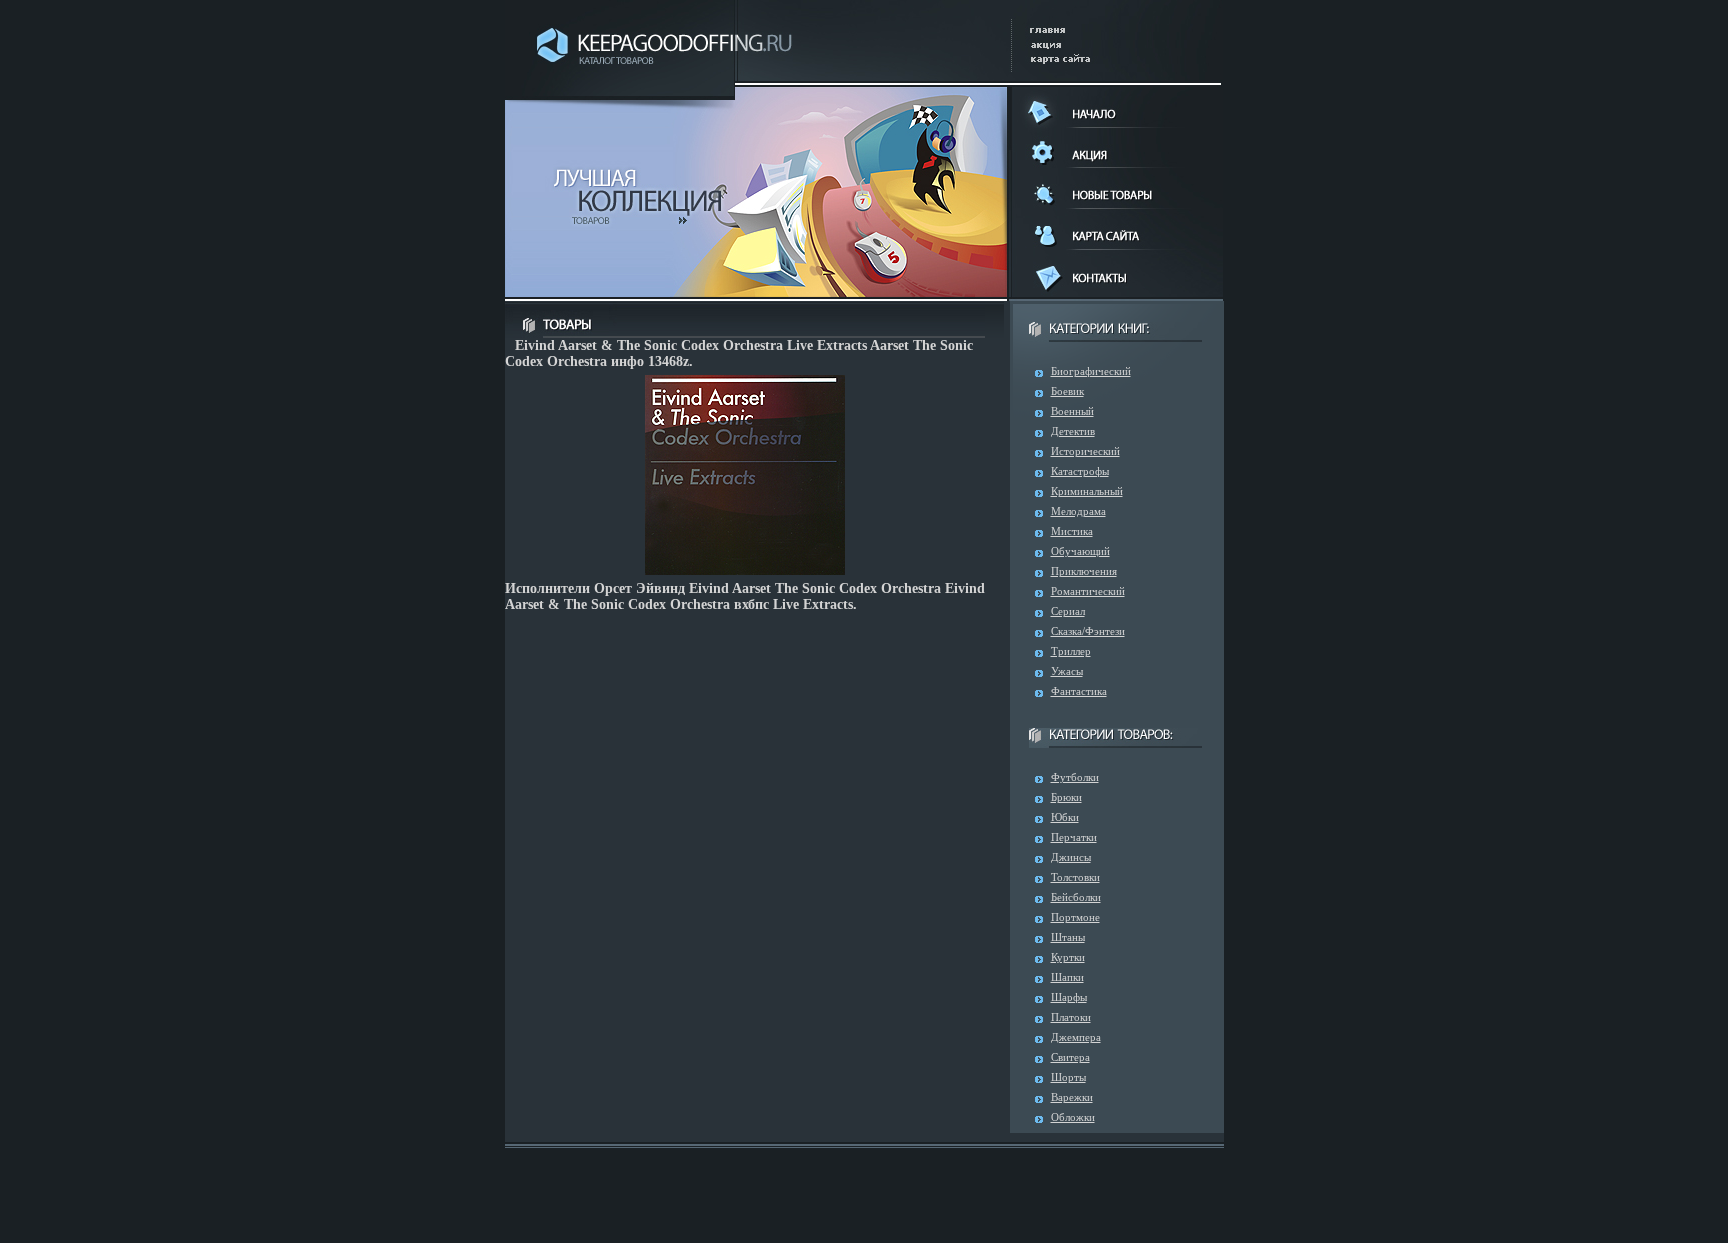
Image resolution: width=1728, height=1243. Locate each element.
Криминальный (1087, 491)
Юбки (1065, 817)
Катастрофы (1080, 471)
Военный (1072, 411)
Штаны (1068, 937)
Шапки (1067, 977)
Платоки (1071, 1017)
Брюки (1066, 797)
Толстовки (1075, 877)
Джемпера (1076, 1037)
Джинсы (1071, 857)
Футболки (1075, 777)
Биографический (1091, 371)
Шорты (1068, 1077)
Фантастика (1079, 691)
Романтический (1088, 591)
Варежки (1072, 1097)
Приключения (1084, 571)
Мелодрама (1078, 511)
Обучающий (1080, 551)
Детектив (1073, 431)
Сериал (1068, 611)
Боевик (1067, 391)
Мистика (1072, 531)
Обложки (1073, 1117)
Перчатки (1074, 837)
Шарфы (1069, 997)
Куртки (1068, 957)
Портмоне (1075, 917)
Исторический (1085, 451)
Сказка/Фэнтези (1088, 631)
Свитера (1070, 1057)
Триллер (1071, 651)
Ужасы (1067, 671)
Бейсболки (1076, 897)
